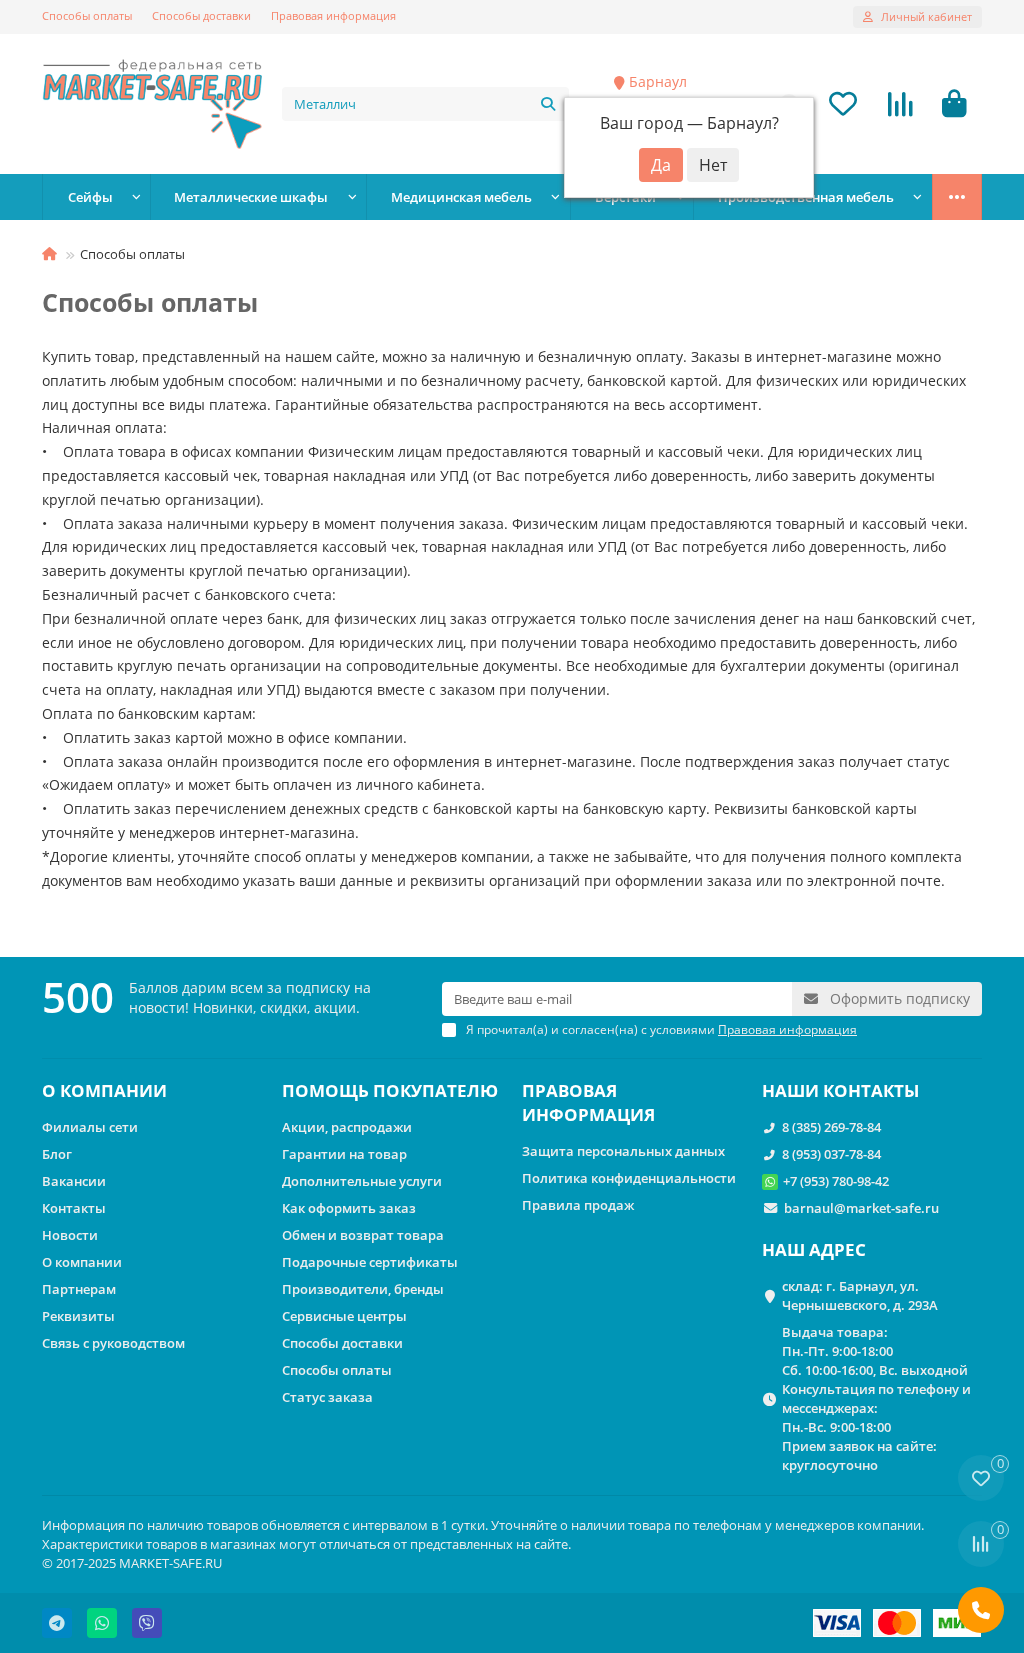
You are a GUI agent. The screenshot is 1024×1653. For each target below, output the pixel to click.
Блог (57, 1154)
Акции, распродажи (347, 1127)
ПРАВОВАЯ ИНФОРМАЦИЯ (588, 1102)
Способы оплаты (87, 15)
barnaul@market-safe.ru (861, 1208)
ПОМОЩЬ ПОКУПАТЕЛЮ (390, 1090)
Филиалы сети (90, 1127)
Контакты (74, 1208)
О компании (82, 1262)
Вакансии (74, 1181)
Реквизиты (78, 1316)
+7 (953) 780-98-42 (836, 1181)
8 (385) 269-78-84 (831, 1127)
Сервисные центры (344, 1316)
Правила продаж (578, 1205)
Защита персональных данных (623, 1151)
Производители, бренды (363, 1289)
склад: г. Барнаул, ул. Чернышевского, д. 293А (860, 1295)
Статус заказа (327, 1397)
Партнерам (79, 1289)
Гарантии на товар (344, 1154)
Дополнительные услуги (362, 1181)
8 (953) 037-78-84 (831, 1154)
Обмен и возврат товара (363, 1235)
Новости (70, 1235)
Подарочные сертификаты (370, 1262)
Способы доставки (201, 15)
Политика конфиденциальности (629, 1178)
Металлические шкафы (251, 197)
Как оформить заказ (349, 1208)
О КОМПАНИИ (104, 1090)
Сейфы (90, 197)
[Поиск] (548, 104)
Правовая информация (333, 15)
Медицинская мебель (461, 197)
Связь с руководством (113, 1343)
